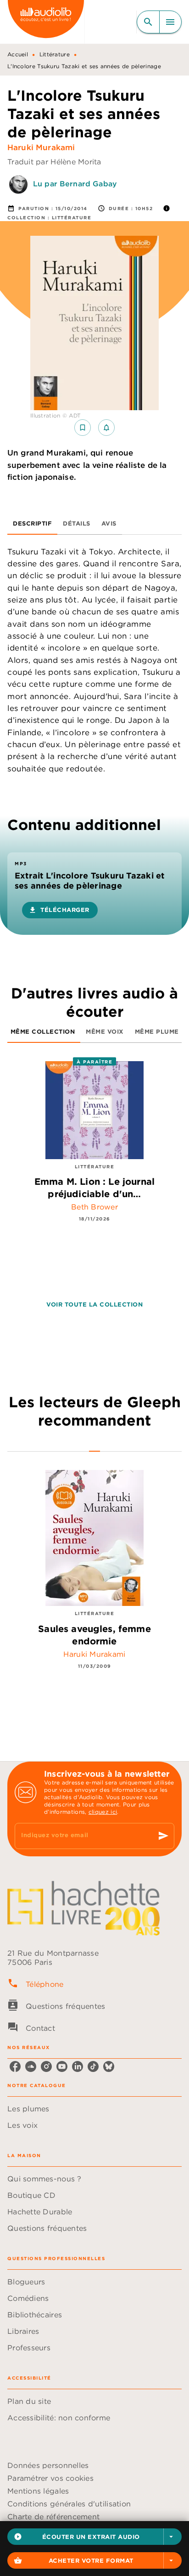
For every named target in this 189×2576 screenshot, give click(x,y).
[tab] (32, 524)
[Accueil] (46, 22)
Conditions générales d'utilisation (69, 2504)
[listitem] (15, 2066)
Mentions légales (38, 2491)
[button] (94, 2537)
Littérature (55, 54)
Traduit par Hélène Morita (54, 162)
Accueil (18, 54)
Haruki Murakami (41, 147)
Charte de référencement (53, 2516)
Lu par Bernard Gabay (75, 184)
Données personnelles (48, 2465)
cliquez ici (103, 1812)
